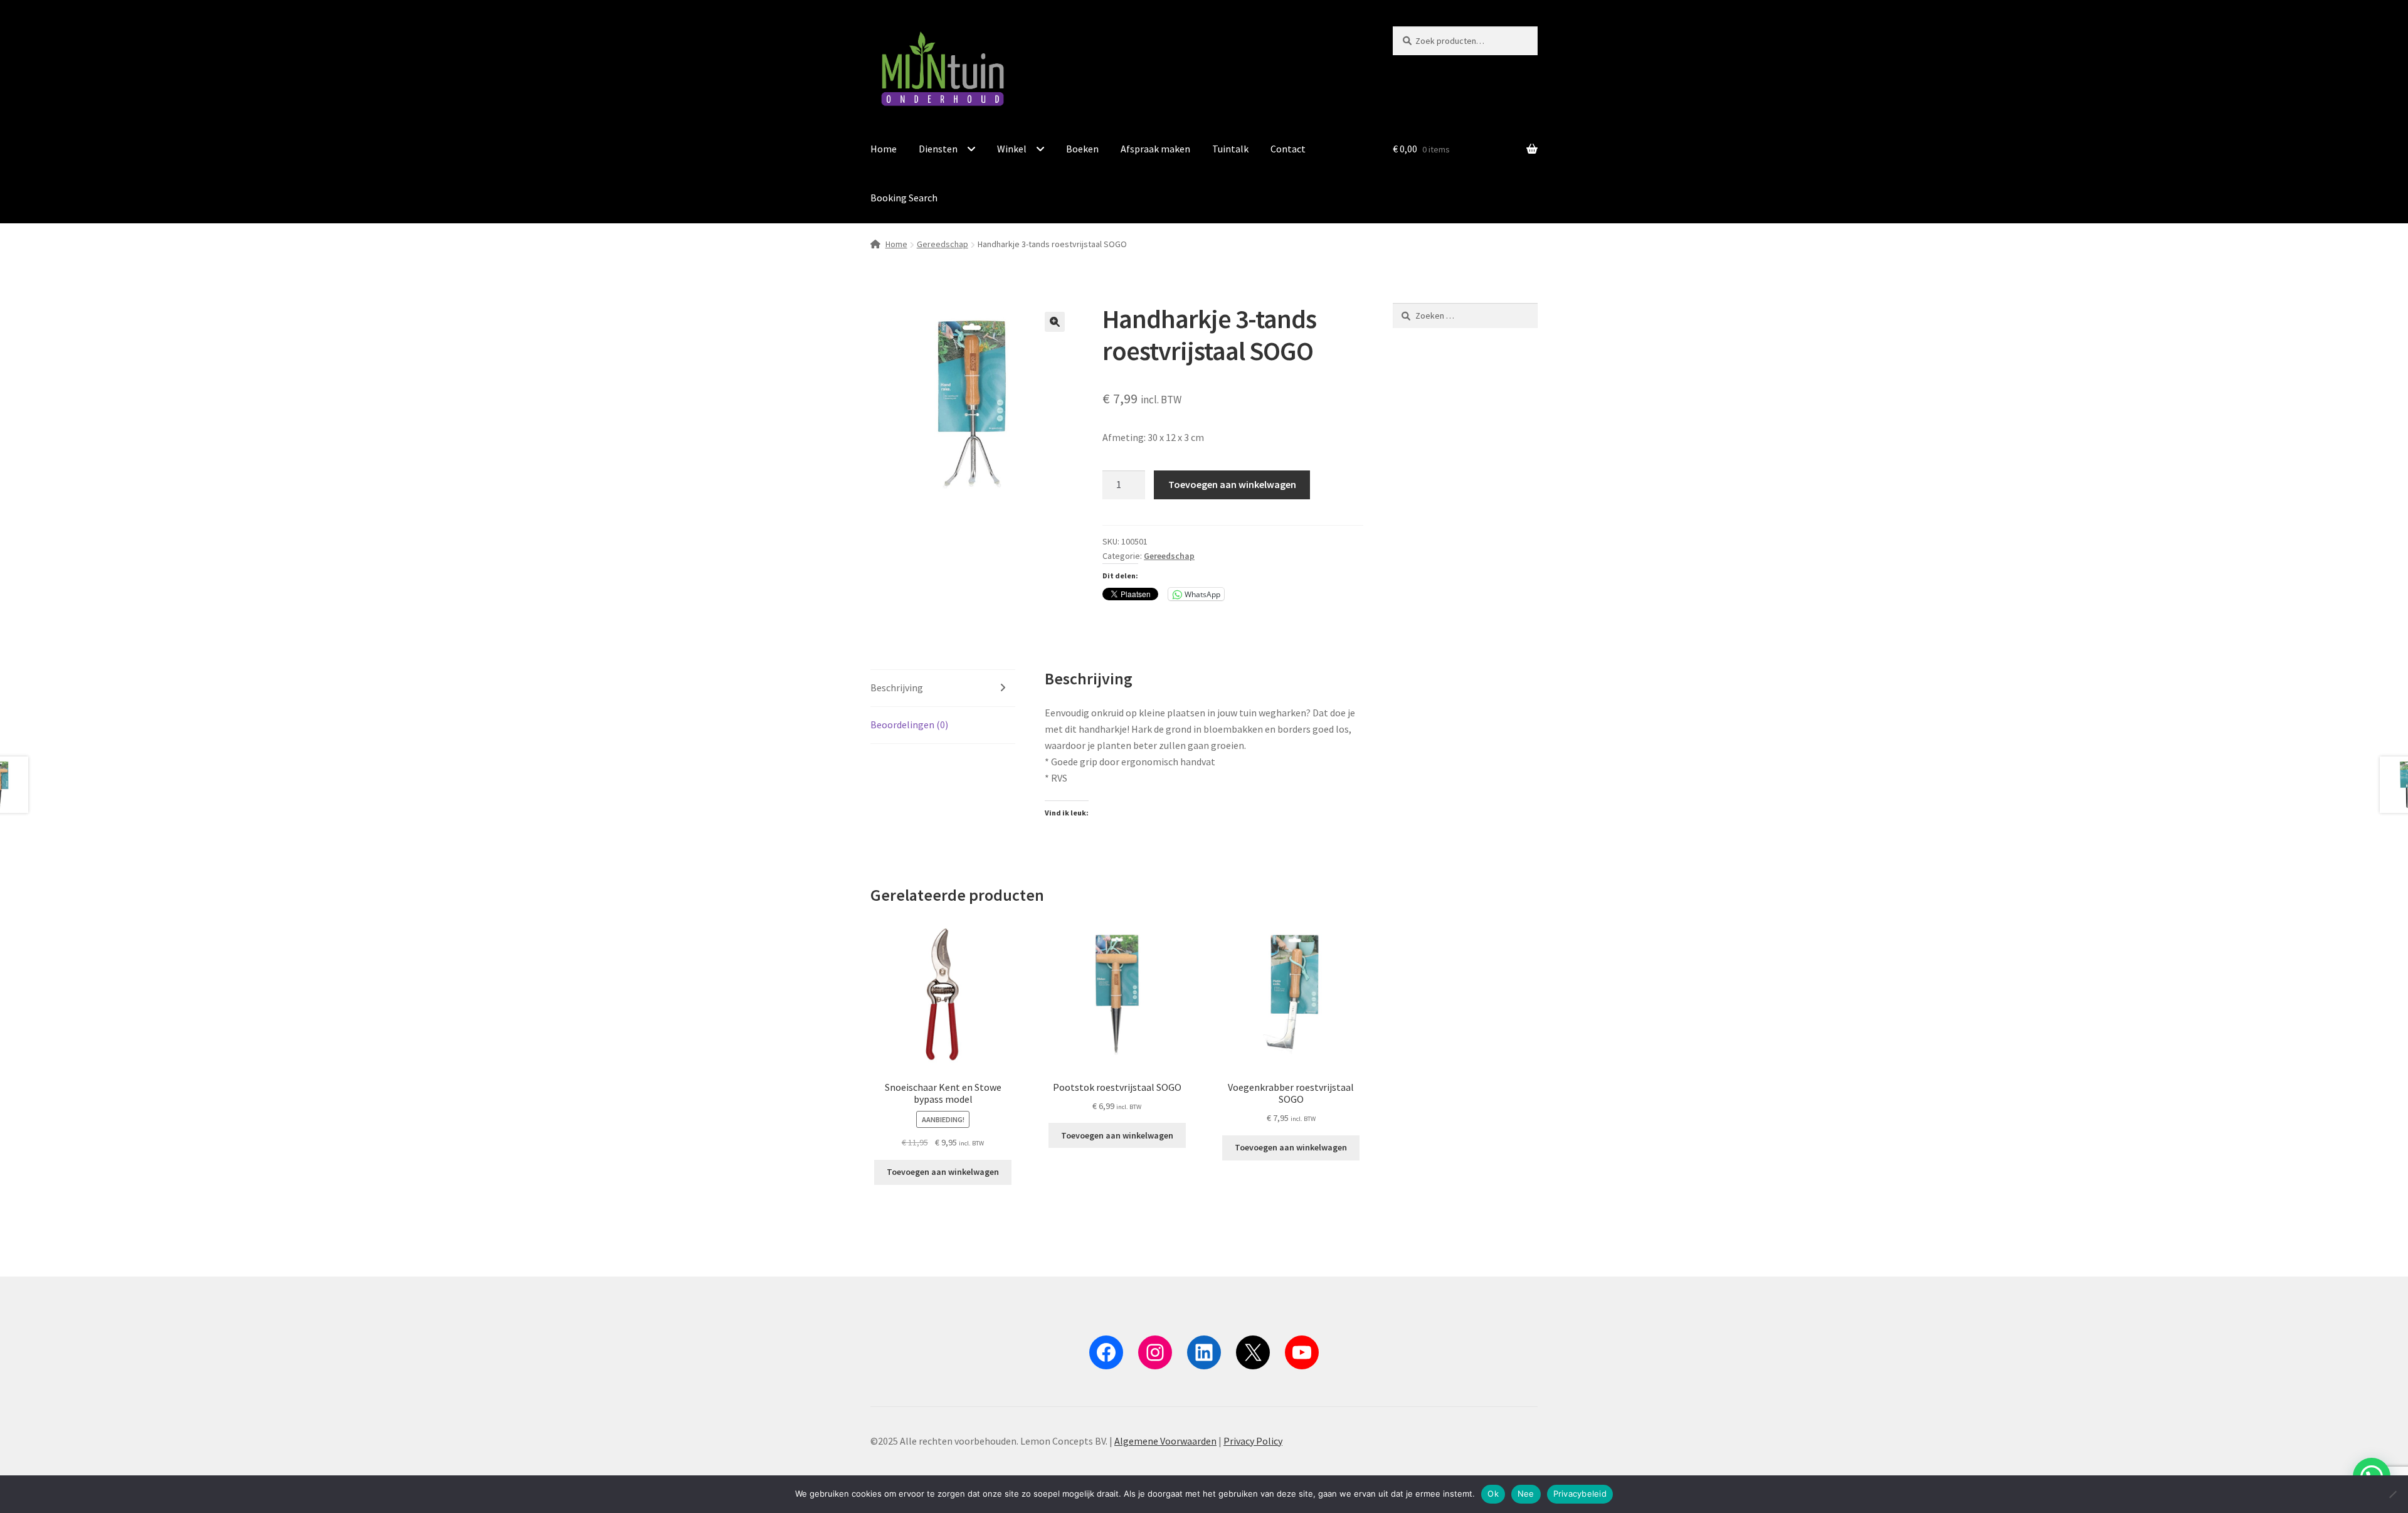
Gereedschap (943, 244)
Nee (1526, 1494)
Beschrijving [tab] (897, 687)
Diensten (938, 149)
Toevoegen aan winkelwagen (1232, 484)
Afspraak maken (1155, 149)
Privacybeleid (1580, 1494)
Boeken (1082, 149)
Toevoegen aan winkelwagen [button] (943, 1172)
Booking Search (904, 198)
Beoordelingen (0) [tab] (909, 725)
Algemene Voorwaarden (1165, 1441)
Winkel (1012, 149)
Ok (1493, 1494)
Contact (1288, 149)
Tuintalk (1230, 149)
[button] (1055, 322)
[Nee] (2392, 1494)
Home (884, 149)
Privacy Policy (1253, 1441)
